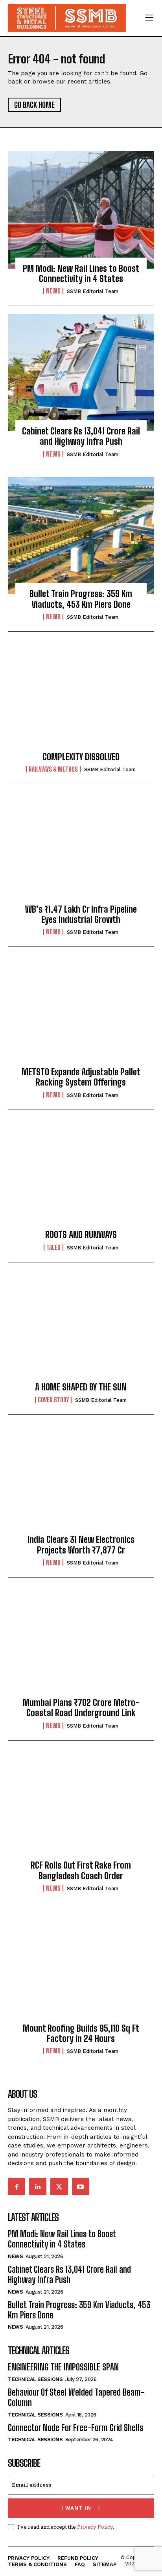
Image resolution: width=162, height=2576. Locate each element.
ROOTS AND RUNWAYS (81, 1235)
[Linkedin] (38, 2186)
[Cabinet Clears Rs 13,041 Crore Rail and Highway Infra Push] (81, 373)
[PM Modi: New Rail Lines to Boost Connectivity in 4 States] (81, 210)
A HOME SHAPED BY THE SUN (81, 1387)
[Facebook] (17, 2186)
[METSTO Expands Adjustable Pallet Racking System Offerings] (81, 1013)
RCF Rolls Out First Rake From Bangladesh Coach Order (81, 1870)
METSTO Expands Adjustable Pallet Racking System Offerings (81, 1077)
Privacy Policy (95, 2527)
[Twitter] (59, 2186)
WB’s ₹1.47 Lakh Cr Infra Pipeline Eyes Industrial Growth (81, 914)
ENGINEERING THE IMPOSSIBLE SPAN (63, 2367)
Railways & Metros (53, 769)
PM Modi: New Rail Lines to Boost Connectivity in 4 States (81, 274)
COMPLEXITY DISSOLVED (81, 757)
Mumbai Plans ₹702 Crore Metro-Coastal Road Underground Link (81, 1708)
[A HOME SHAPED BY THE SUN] (81, 1329)
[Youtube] (81, 2186)
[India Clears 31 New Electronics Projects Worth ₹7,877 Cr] (81, 1481)
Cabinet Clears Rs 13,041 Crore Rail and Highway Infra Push (81, 436)
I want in (76, 2508)
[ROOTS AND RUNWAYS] (81, 1177)
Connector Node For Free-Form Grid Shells (75, 2428)
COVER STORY (53, 1400)
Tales (53, 1247)
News (53, 291)
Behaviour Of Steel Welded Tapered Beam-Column (76, 2397)
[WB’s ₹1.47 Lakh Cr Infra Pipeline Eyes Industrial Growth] (81, 851)
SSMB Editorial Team (93, 291)
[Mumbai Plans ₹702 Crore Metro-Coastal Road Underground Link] (81, 1644)
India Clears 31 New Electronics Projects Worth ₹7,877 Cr (81, 1545)
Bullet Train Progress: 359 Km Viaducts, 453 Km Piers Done (81, 599)
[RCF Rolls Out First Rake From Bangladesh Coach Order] (81, 1807)
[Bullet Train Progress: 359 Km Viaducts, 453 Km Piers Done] (81, 536)
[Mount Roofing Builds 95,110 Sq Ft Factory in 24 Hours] (81, 1970)
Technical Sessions (35, 2379)
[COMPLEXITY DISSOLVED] (81, 698)
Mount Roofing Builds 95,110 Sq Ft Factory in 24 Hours (81, 2033)
